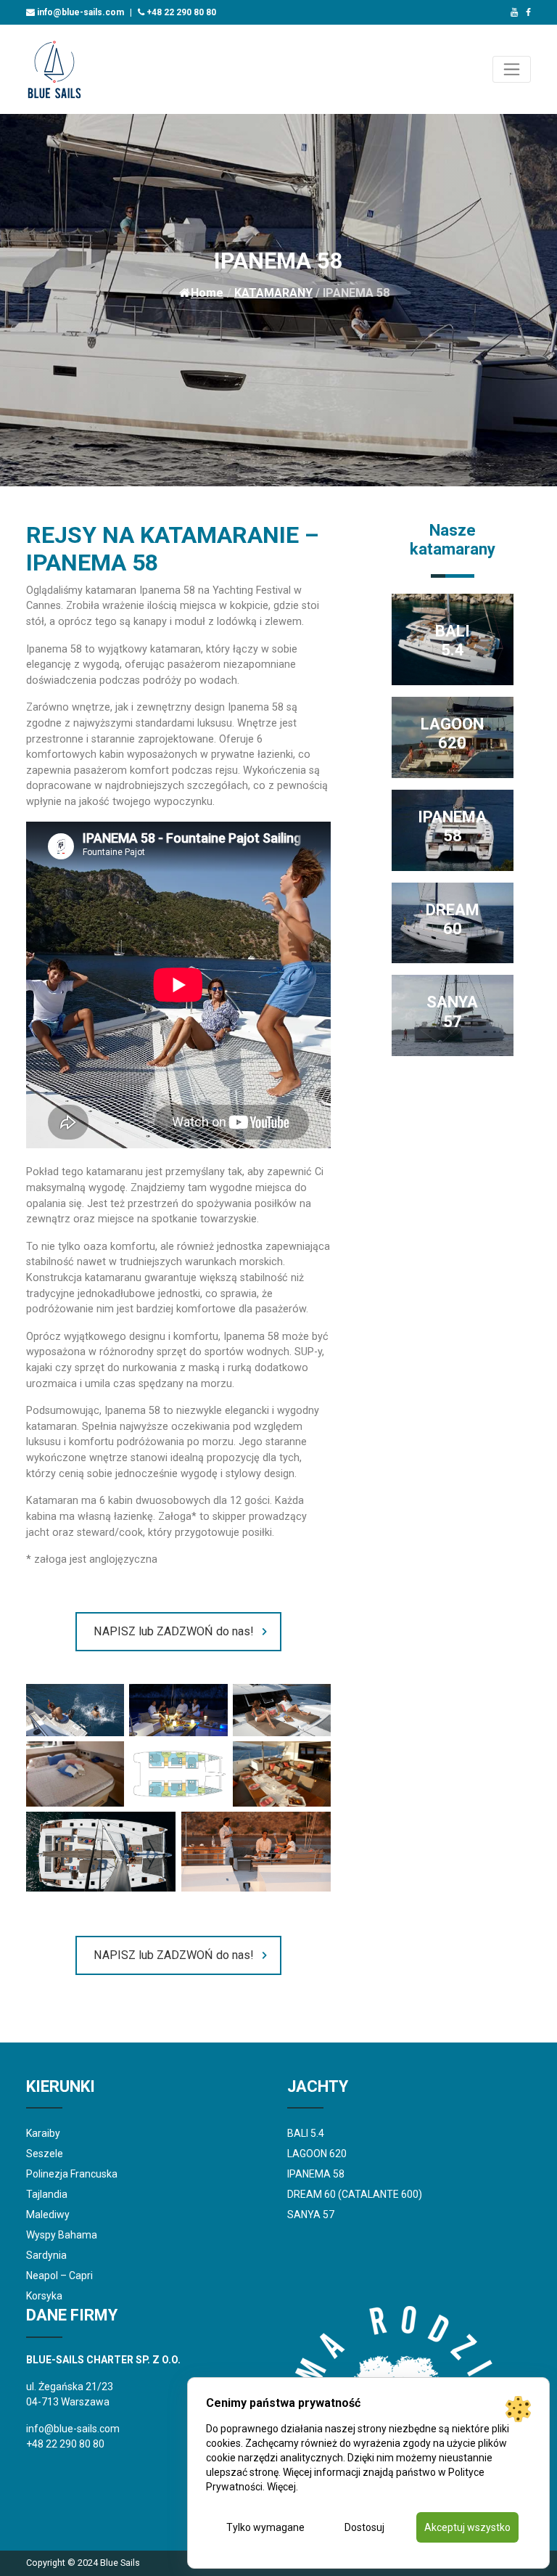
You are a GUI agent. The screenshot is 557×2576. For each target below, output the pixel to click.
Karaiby (43, 2133)
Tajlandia (47, 2194)
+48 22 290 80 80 (180, 12)
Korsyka (44, 2296)
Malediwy (48, 2215)
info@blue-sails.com (79, 12)
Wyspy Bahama (62, 2235)
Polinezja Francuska (72, 2174)
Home (207, 293)
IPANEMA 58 (316, 2174)
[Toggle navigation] (512, 69)
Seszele (45, 2154)
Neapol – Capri (59, 2276)
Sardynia (46, 2255)
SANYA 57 (311, 2215)
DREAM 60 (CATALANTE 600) (355, 2194)
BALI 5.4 (306, 2133)
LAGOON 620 (317, 2154)
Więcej (281, 2487)
